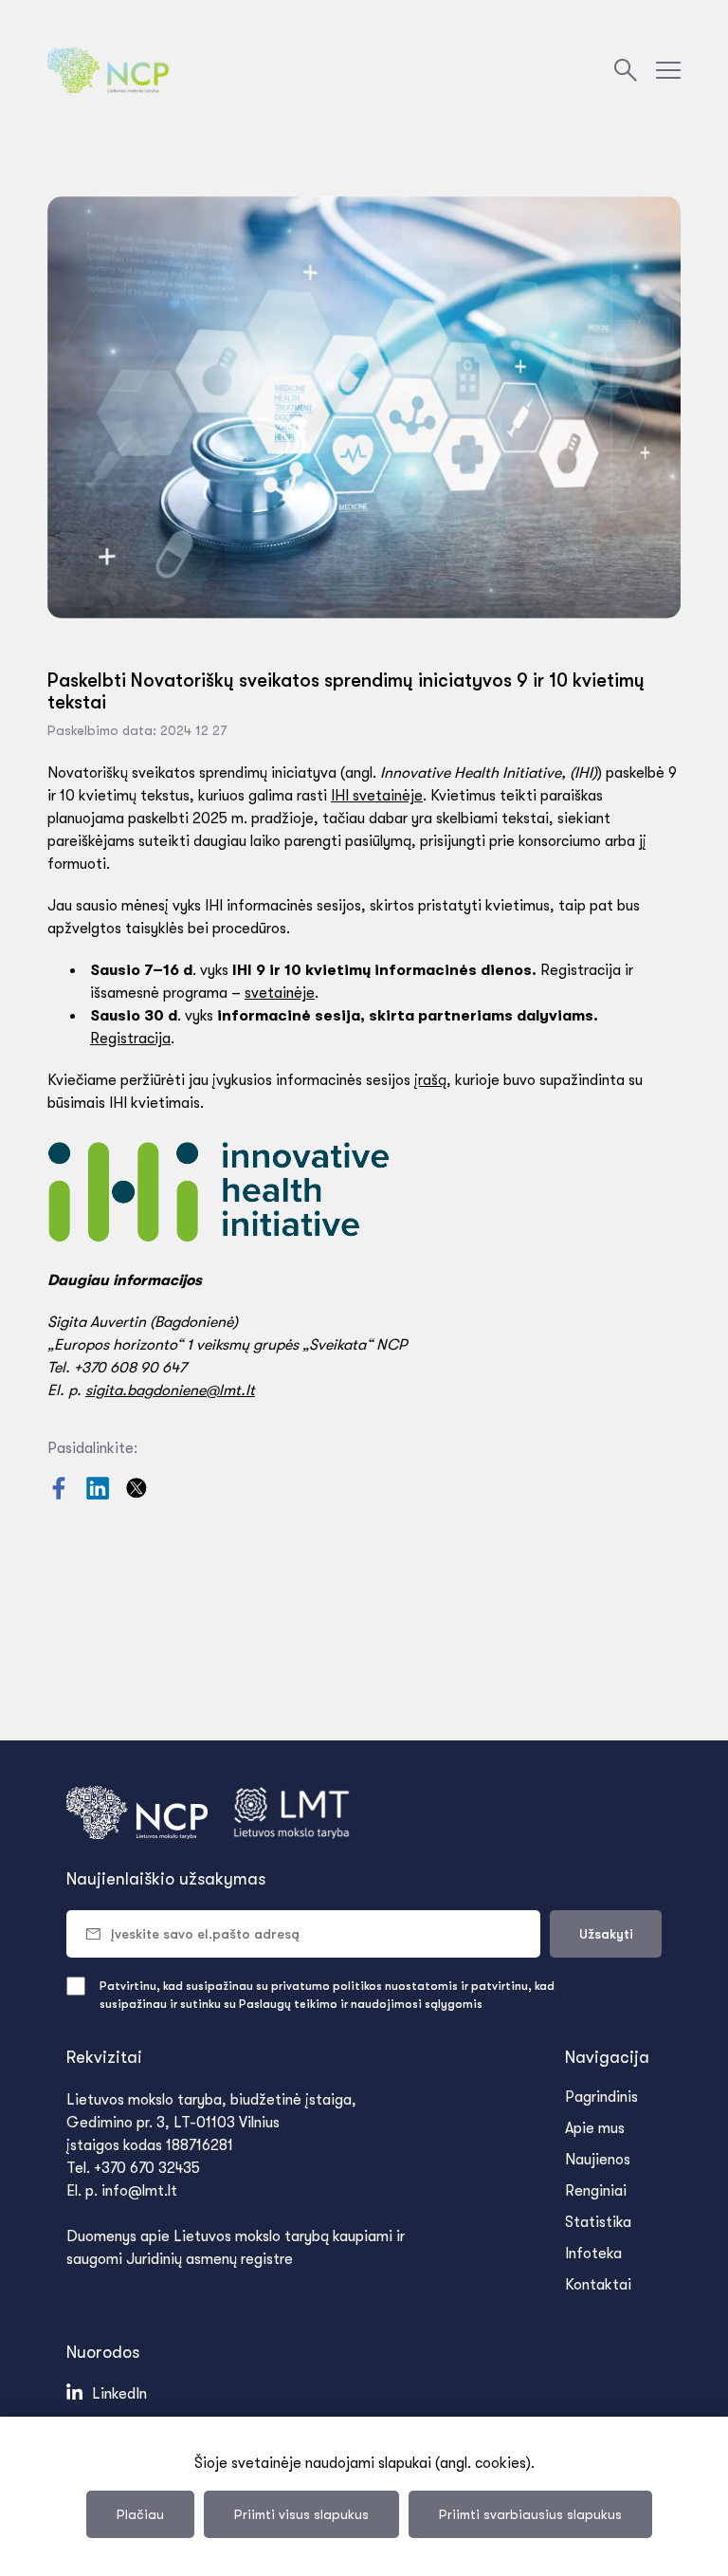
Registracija (130, 1039)
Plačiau (140, 2514)
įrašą (430, 1080)
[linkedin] (100, 1495)
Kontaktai (598, 2285)
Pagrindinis (601, 2097)
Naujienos (598, 2160)
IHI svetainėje (377, 796)
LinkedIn (119, 2394)
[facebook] (61, 1495)
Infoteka (593, 2254)
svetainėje (280, 993)
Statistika (598, 2222)
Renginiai (596, 2191)
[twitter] (136, 1495)
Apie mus (595, 2128)
